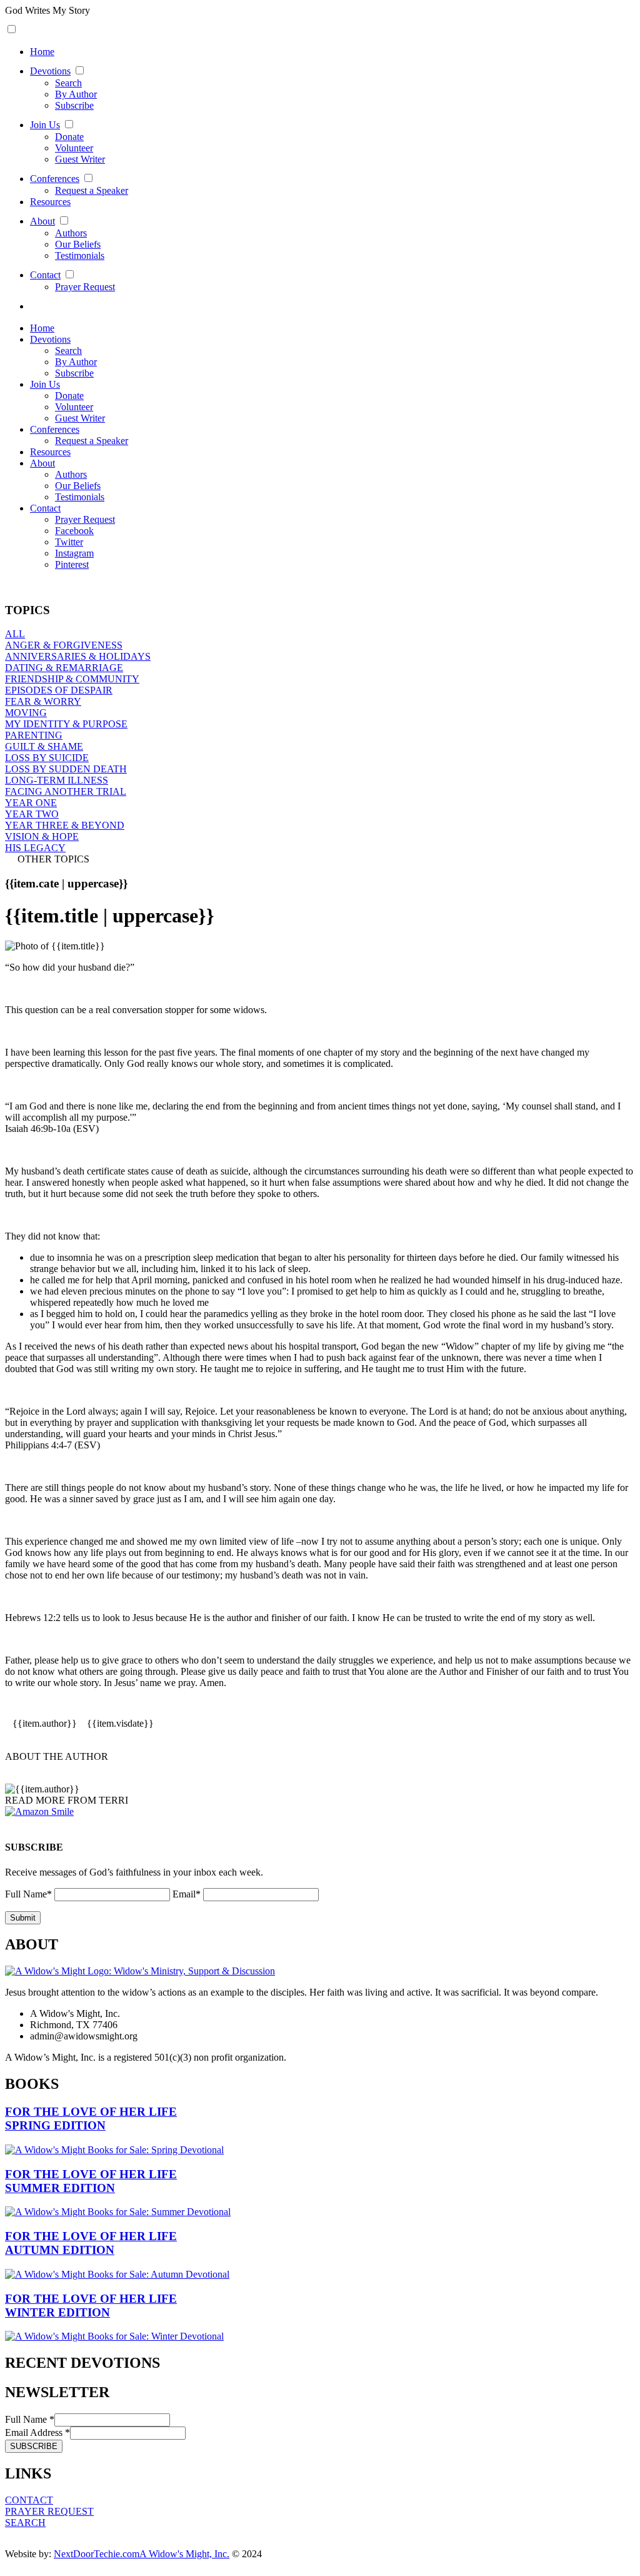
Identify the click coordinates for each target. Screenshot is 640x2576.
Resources (50, 202)
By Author (76, 94)
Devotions (50, 71)
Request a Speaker (92, 190)
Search (68, 83)
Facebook (74, 531)
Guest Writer (80, 159)
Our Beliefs (78, 244)
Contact (45, 275)
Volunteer (74, 148)
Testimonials (80, 255)
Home (42, 52)
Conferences (55, 179)
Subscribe (74, 105)
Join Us (45, 125)
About (42, 221)
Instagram (74, 553)
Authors (71, 233)
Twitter (69, 542)
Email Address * (37, 2432)
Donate (69, 137)
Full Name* (28, 1894)
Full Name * (30, 2419)
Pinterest (72, 564)
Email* (187, 1894)
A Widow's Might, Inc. (184, 2554)
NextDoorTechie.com (97, 2554)
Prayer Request (85, 287)
